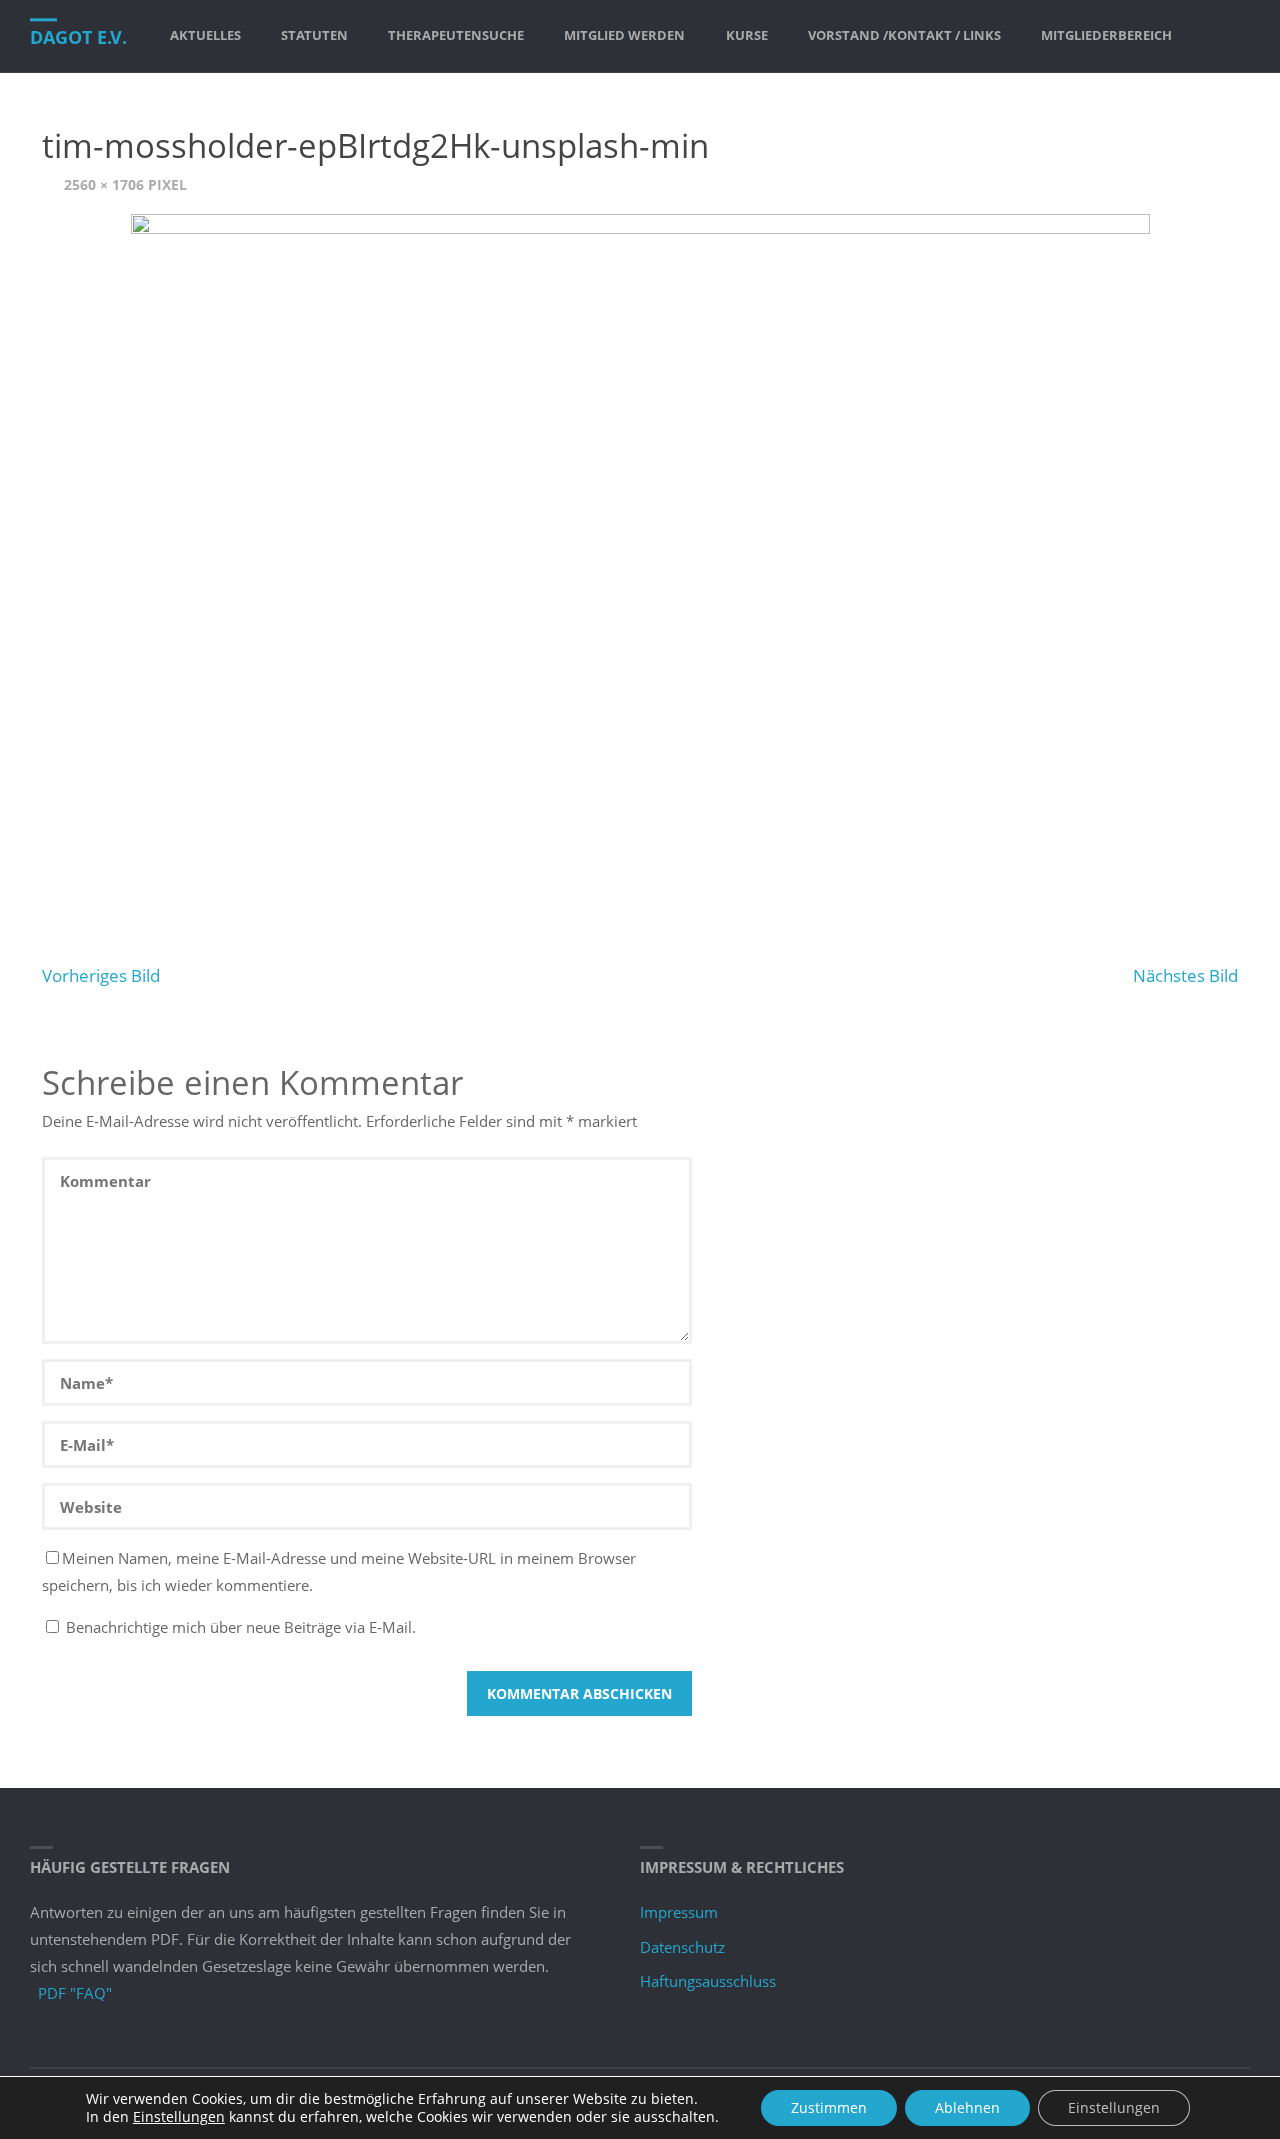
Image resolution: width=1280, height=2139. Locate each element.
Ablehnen (967, 2107)
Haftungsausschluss (708, 1981)
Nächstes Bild (1185, 975)
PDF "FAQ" (75, 1993)
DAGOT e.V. (78, 37)
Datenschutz (682, 1947)
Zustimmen (829, 2107)
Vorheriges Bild (101, 975)
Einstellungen (179, 2117)
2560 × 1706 (106, 185)
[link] (1210, 36)
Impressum (679, 1912)
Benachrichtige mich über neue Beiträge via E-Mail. (241, 1627)
